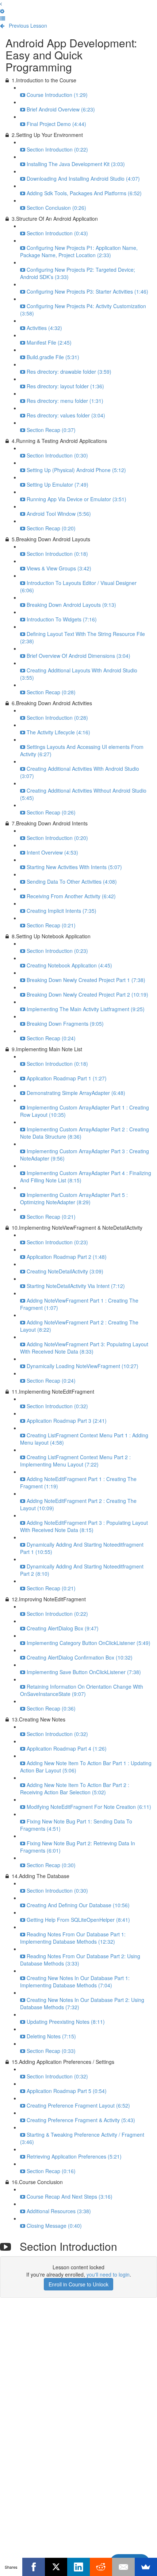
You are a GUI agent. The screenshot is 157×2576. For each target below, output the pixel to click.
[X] (56, 2567)
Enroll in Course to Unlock (78, 2284)
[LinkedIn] (78, 2567)
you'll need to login (108, 2274)
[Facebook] (33, 2567)
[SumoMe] (146, 2567)
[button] (1, 4)
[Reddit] (101, 2567)
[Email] (123, 2567)
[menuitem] (2, 11)
